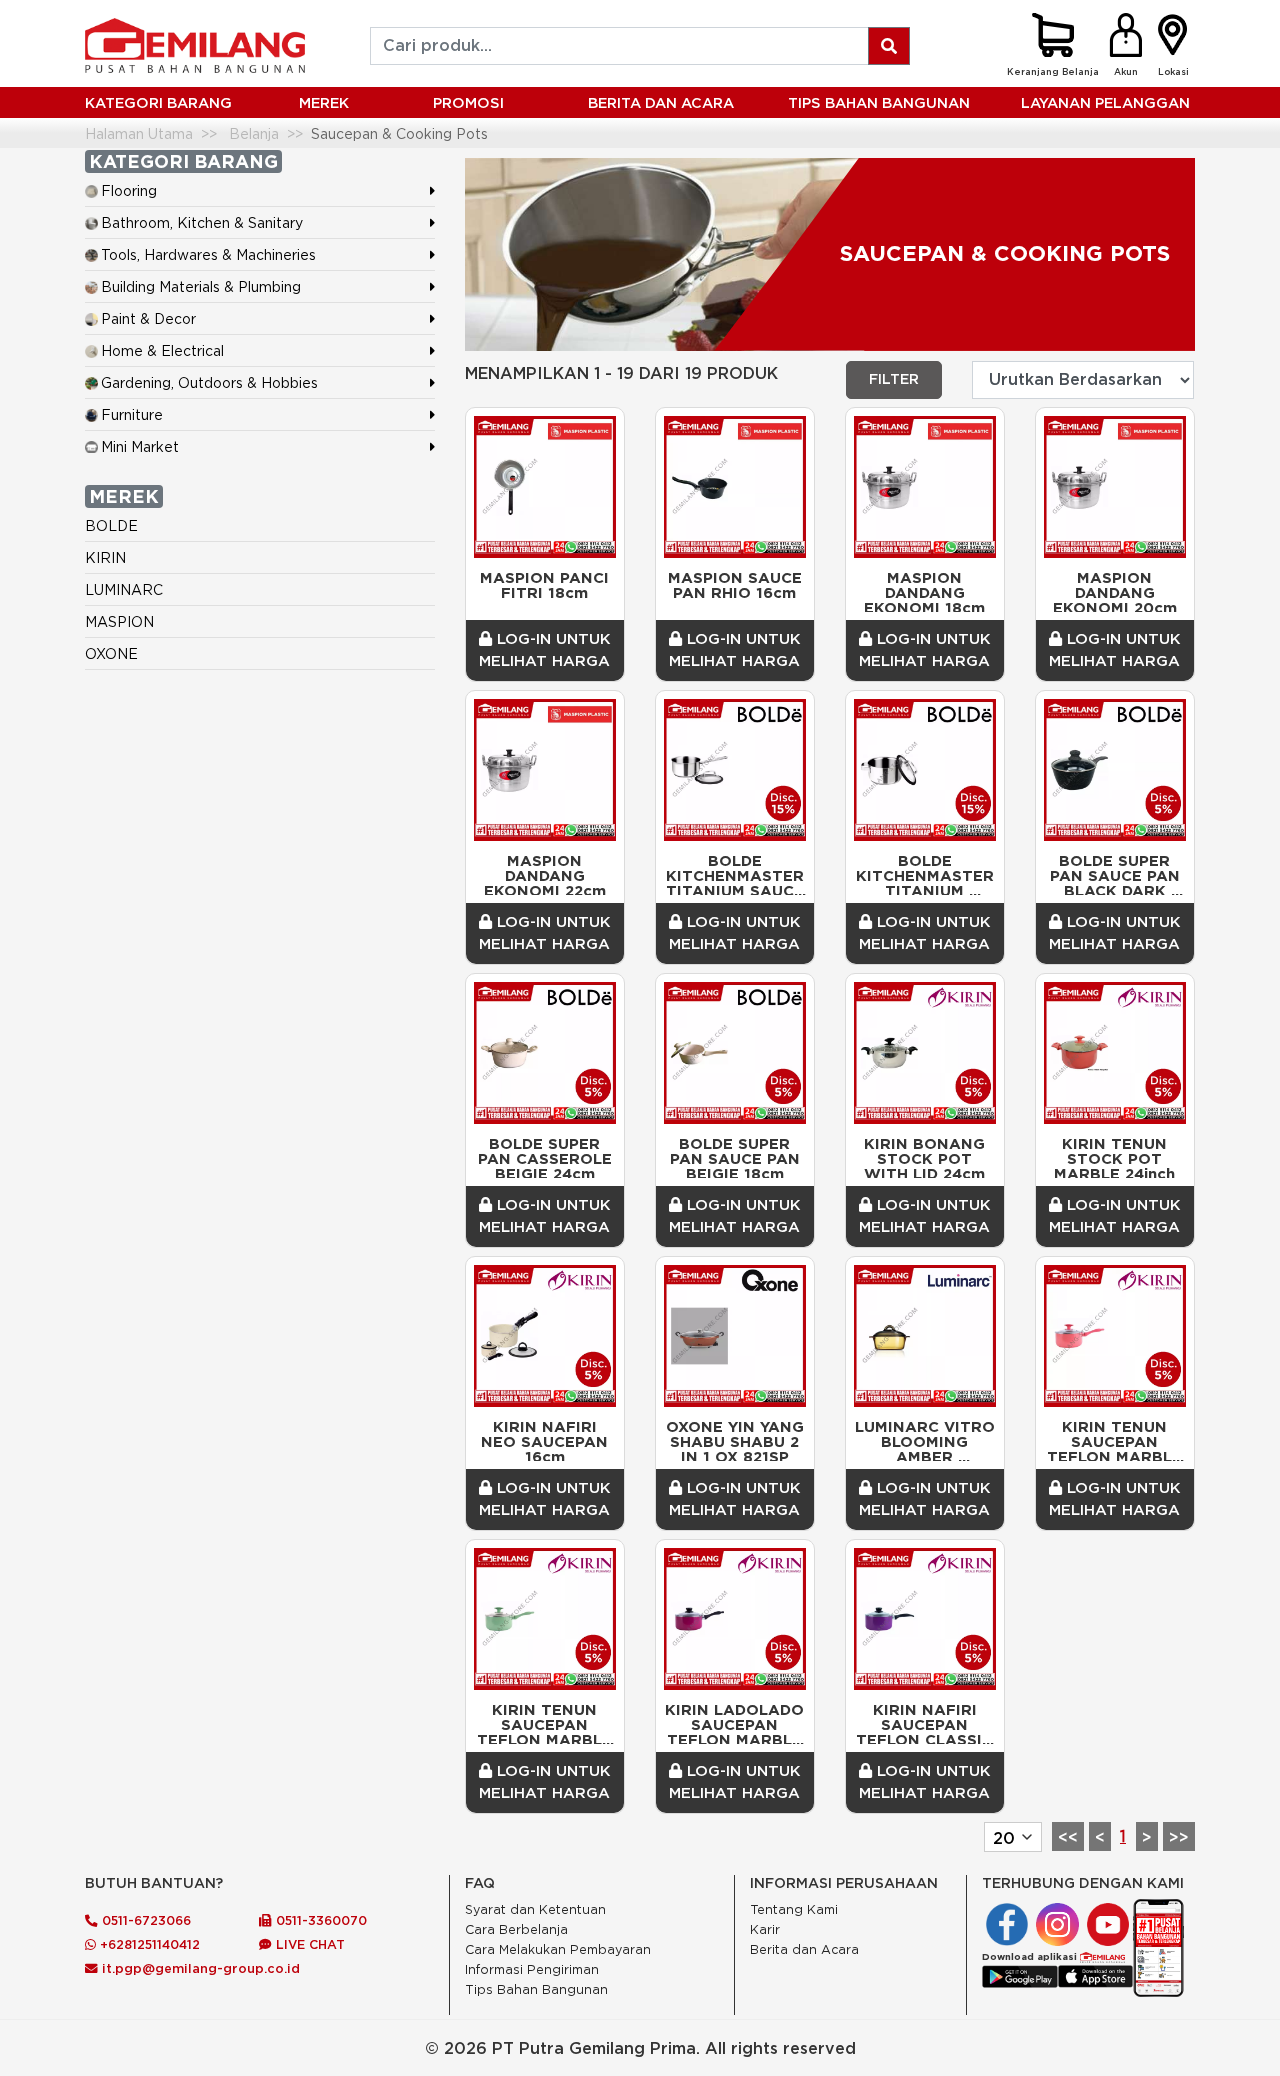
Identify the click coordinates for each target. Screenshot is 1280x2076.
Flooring (129, 190)
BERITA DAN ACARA (661, 102)
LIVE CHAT (308, 1944)
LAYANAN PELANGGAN (1105, 102)
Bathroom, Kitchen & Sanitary (202, 222)
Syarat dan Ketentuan (535, 1909)
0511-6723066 (144, 1920)
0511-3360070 (319, 1920)
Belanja (254, 133)
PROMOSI (468, 102)
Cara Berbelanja (516, 1929)
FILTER (894, 379)
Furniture (132, 414)
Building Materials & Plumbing (201, 286)
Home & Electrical (162, 350)
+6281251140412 (148, 1944)
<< (1068, 1837)
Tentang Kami (794, 1909)
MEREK (324, 102)
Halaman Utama (139, 133)
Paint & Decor (148, 318)
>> (1179, 1837)
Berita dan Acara (804, 1949)
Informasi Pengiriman (532, 1969)
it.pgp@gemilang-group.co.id (201, 1968)
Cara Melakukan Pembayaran (558, 1949)
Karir (765, 1929)
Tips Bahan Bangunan (879, 102)
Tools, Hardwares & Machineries (208, 254)
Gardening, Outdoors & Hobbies (209, 382)
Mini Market (140, 446)
